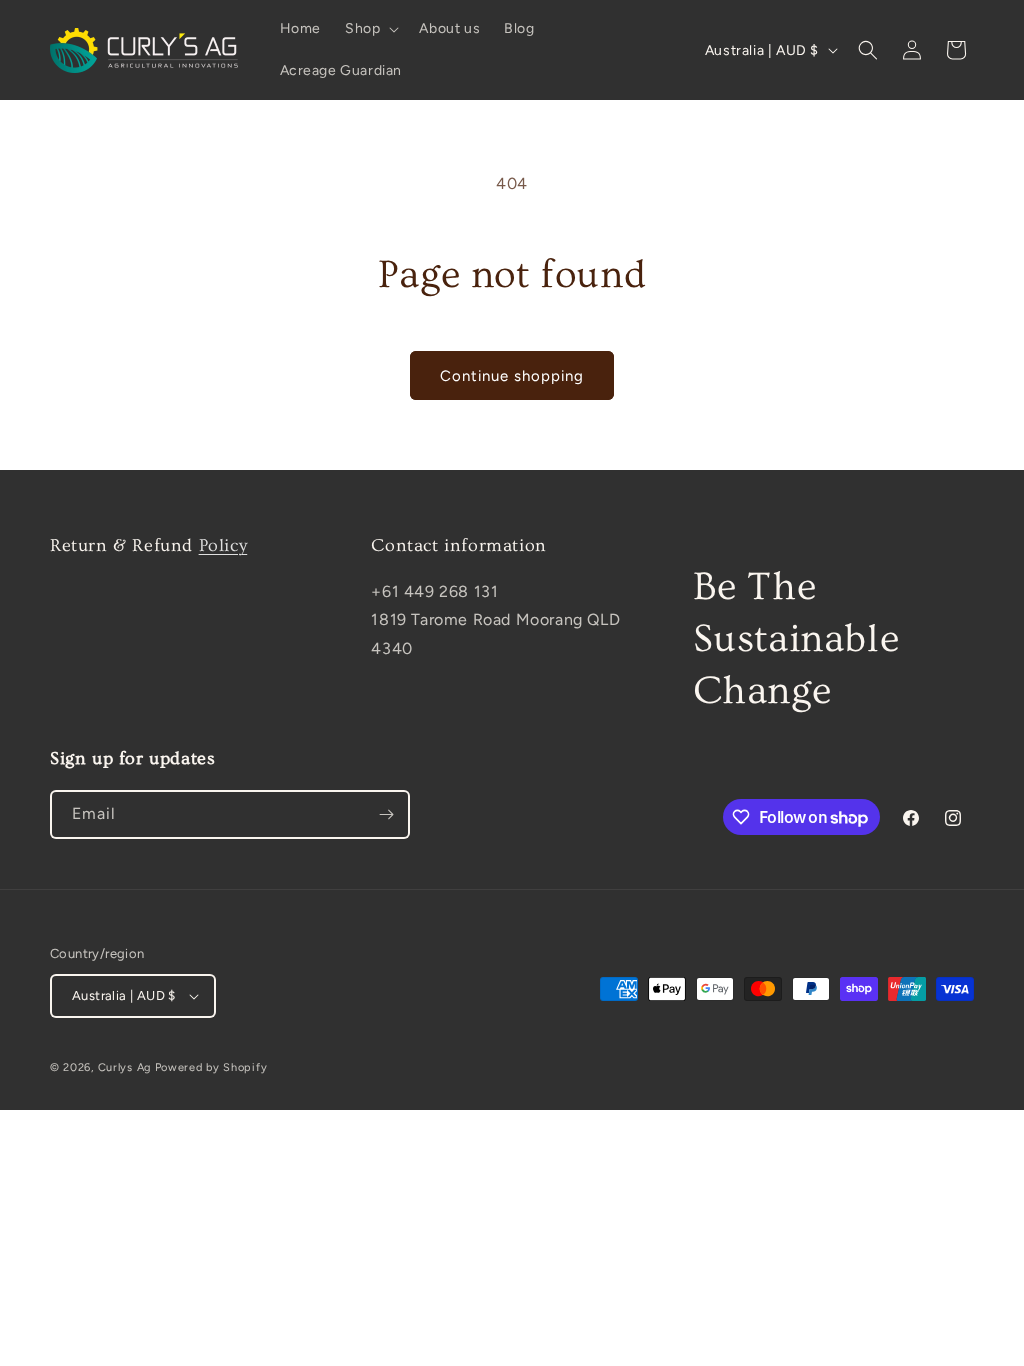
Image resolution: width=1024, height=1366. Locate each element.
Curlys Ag (124, 1067)
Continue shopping (512, 376)
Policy (223, 545)
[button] (370, 29)
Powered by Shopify (211, 1067)
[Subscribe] (386, 814)
